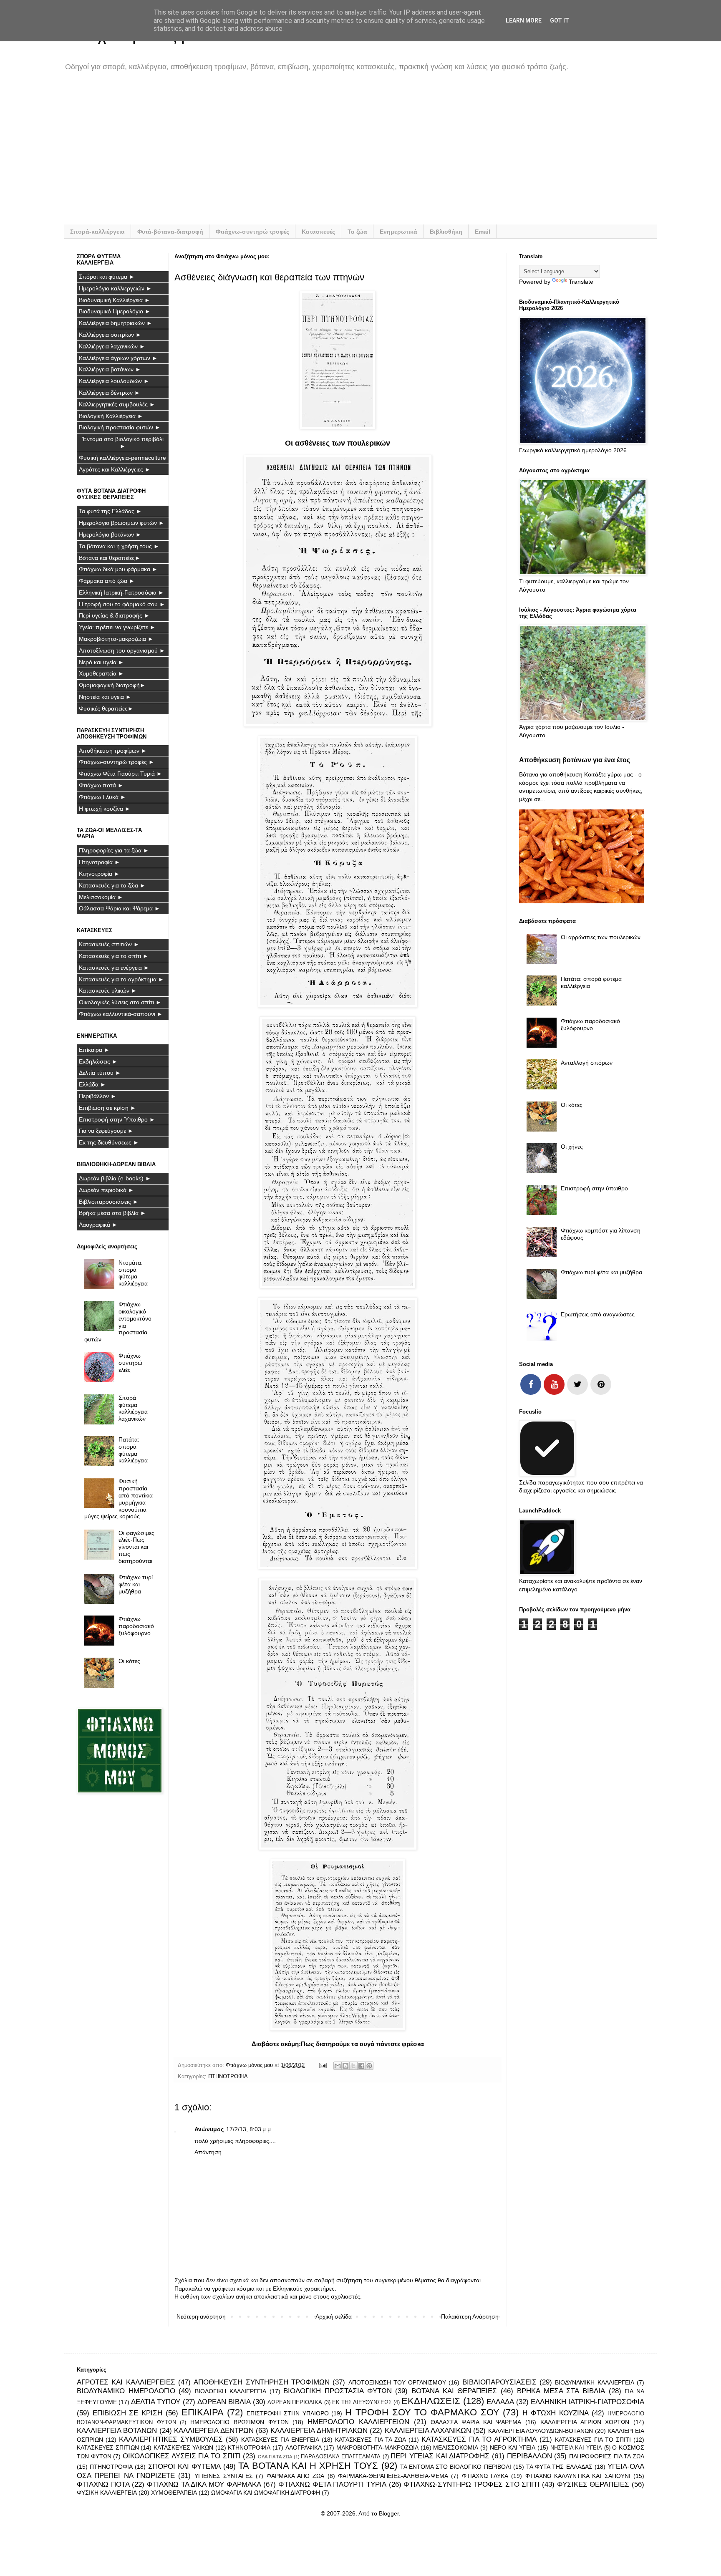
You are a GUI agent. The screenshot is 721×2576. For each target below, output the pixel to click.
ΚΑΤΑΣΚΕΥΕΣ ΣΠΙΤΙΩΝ (108, 2447)
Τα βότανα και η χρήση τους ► (119, 546)
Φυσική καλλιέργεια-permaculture (122, 458)
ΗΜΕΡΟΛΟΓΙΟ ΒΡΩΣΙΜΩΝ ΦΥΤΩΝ (239, 2422)
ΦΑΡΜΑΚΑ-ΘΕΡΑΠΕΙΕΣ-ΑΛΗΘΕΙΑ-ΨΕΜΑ (393, 2476)
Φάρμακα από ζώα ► (107, 581)
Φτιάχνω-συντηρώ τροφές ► (117, 762)
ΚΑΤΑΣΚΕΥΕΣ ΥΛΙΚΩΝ (183, 2447)
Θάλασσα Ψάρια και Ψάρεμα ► (120, 908)
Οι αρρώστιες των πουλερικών (601, 937)
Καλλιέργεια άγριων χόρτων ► (118, 358)
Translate (581, 282)
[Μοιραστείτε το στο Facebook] (361, 2066)
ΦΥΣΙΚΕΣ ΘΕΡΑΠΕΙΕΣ (593, 2484)
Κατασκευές (318, 232)
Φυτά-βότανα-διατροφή (170, 232)
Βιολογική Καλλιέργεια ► (111, 416)
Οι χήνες (572, 1147)
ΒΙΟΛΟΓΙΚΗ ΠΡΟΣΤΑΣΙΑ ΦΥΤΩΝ (337, 2391)
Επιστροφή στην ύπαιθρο (594, 1188)
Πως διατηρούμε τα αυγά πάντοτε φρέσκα (362, 2044)
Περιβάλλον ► (98, 1096)
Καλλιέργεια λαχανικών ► (112, 346)
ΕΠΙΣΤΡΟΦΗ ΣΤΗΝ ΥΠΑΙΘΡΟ (287, 2413)
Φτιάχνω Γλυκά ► (102, 797)
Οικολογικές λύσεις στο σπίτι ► (120, 1002)
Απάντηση (208, 2152)
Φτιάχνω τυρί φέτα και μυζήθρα (136, 1584)
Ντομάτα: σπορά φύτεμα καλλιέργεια (133, 1273)
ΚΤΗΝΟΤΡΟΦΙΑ (249, 2447)
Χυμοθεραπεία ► (101, 673)
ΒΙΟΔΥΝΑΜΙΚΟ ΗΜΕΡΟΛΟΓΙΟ (126, 2391)
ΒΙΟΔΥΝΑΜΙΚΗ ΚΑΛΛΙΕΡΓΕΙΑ (594, 2382)
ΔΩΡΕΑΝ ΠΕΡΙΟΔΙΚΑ (295, 2402)
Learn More (524, 20)
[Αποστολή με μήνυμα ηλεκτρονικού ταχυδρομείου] (338, 2066)
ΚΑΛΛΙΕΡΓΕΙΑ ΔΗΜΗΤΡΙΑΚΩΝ (319, 2431)
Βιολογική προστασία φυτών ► (120, 427)
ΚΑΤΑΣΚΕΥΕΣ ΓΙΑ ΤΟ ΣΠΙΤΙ (593, 2440)
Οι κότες (129, 1661)
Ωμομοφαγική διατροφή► (112, 685)
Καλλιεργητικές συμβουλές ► (117, 404)
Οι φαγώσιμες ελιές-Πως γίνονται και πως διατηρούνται (136, 1547)
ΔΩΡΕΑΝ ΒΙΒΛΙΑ (224, 2402)
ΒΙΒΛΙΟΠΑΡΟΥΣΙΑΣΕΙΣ (499, 2382)
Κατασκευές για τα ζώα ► (112, 885)
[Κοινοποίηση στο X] (353, 2066)
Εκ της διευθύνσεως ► (109, 1142)
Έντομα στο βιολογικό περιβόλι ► (123, 442)
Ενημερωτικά (398, 232)
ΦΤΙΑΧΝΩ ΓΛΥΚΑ (485, 2476)
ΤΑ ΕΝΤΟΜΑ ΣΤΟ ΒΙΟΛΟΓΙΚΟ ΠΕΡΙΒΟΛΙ (456, 2467)
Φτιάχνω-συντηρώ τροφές (252, 232)
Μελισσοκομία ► (101, 897)
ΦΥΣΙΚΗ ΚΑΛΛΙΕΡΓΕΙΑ (107, 2493)
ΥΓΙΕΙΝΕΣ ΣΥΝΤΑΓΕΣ (224, 2476)
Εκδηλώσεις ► (98, 1061)
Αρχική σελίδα (334, 2316)
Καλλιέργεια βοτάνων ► (110, 369)
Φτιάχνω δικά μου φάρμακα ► (118, 569)
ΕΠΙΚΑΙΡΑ (203, 2412)
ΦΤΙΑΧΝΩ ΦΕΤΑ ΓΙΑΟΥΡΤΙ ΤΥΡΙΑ (332, 2484)
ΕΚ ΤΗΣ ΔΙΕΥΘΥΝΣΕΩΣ (362, 2402)
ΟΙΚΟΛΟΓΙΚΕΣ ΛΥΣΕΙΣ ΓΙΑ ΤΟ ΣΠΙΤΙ (182, 2456)
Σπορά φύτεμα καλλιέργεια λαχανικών (133, 1408)
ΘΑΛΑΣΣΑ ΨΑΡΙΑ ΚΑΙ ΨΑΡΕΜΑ (476, 2422)
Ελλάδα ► (92, 1084)
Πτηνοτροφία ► (100, 862)
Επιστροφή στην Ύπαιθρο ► (117, 1119)
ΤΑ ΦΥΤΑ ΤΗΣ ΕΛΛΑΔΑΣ (559, 2467)
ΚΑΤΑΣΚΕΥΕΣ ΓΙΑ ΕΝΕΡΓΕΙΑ (280, 2440)
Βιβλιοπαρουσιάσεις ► (109, 1202)
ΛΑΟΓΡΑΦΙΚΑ (304, 2447)
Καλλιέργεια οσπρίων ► (110, 335)
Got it (560, 20)
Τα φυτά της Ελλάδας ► (110, 511)
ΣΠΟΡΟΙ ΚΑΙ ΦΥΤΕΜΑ (184, 2466)
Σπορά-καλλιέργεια (97, 232)
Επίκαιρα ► (94, 1050)
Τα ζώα (357, 232)
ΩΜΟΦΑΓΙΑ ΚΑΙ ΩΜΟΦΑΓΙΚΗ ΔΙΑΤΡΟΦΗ (266, 2493)
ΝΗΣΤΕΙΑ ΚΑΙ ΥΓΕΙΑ (576, 2448)
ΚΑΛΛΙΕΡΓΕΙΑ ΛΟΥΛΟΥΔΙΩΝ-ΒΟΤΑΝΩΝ (541, 2431)
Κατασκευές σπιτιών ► (109, 944)
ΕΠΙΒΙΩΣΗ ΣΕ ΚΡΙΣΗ (127, 2413)
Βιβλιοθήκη (446, 232)
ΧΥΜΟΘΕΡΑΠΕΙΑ (174, 2493)
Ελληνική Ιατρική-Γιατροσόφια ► (121, 592)
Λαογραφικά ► (98, 1225)
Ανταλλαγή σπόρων (587, 1063)
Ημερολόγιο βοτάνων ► (110, 534)
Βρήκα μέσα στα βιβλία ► (112, 1213)
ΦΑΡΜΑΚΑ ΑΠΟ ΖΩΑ (296, 2476)
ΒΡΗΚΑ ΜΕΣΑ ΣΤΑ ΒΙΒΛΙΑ (561, 2391)
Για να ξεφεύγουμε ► (106, 1131)
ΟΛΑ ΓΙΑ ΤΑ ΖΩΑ (275, 2457)
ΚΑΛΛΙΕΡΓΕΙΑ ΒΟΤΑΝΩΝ (117, 2431)
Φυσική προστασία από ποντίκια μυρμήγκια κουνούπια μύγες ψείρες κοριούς (119, 1499)
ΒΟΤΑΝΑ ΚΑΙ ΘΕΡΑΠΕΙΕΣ (454, 2391)
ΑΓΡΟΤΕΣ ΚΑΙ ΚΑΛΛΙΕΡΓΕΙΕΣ (126, 2382)
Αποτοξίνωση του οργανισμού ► (122, 650)
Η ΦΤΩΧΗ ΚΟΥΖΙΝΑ (555, 2413)
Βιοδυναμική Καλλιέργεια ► (115, 300)
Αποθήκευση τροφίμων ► (113, 751)
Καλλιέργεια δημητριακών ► (116, 323)
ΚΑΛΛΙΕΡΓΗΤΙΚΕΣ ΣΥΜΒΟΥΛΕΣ (171, 2439)
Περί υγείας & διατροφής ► (114, 615)
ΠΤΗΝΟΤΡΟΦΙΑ (228, 2077)
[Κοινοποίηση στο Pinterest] (369, 2066)
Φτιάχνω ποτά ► (101, 785)
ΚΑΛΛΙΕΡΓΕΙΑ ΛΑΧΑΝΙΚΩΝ (428, 2431)
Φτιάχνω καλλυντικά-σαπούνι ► (121, 1014)
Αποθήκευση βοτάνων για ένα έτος (575, 760)
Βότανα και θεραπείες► (110, 558)
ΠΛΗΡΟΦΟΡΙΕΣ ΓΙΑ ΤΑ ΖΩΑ (607, 2456)
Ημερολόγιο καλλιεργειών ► (115, 288)
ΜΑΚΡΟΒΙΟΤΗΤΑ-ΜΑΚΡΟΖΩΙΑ (377, 2447)
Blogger (389, 2513)
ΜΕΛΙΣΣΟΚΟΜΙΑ (456, 2447)
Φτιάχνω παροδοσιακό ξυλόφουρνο (136, 1626)
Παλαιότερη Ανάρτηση (470, 2316)
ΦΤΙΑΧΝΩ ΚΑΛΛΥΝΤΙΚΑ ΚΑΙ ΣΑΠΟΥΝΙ (578, 2476)
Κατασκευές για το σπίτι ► (114, 956)
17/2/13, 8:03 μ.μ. (249, 2129)
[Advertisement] (327, 154)
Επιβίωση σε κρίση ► (107, 1108)
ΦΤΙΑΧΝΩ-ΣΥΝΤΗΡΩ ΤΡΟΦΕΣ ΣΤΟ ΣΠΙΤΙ (471, 2484)
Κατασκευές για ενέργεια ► (114, 968)
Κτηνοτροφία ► (99, 874)
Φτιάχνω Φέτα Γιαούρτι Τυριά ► (121, 774)
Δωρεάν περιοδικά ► (106, 1190)
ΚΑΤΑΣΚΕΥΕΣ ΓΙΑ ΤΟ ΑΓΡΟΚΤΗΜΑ (479, 2439)
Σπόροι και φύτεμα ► (107, 277)
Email (483, 232)
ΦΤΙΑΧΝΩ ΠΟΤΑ (103, 2484)
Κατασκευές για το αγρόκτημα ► (121, 979)
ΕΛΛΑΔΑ (500, 2402)
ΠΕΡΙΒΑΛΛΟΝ (529, 2456)
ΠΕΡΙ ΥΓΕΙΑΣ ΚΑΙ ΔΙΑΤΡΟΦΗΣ (440, 2456)
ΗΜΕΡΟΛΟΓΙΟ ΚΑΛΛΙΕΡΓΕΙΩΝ (358, 2422)
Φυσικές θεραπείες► (106, 708)
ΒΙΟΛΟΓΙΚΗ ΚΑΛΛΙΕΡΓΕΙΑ (231, 2391)
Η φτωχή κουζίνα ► (105, 809)
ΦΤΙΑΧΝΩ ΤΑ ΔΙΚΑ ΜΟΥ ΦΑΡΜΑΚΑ (204, 2484)
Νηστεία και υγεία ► (105, 697)
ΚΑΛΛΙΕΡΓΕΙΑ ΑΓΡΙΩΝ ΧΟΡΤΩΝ (585, 2422)
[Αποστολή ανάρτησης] (323, 2065)
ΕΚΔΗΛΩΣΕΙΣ (431, 2401)
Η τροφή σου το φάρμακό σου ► (122, 604)
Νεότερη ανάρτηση (201, 2316)
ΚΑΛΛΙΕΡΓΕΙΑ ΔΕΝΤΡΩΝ (214, 2431)
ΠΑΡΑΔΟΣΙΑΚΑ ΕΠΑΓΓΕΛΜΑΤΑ (341, 2457)
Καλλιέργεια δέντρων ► (110, 393)
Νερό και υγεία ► (101, 662)
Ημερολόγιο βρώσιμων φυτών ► (122, 523)
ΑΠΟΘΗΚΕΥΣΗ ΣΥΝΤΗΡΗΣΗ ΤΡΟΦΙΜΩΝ (262, 2382)
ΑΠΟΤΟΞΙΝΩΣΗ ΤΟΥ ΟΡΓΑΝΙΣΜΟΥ (397, 2382)
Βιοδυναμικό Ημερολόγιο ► (115, 311)
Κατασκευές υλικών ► (108, 991)
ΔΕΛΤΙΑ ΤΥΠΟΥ (156, 2402)
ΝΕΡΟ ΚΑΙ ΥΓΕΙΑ (513, 2447)
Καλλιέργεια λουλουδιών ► (114, 381)
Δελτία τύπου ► (100, 1073)
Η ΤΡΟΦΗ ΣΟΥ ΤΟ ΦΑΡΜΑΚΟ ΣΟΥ (422, 2412)
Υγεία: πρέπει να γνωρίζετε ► (117, 627)
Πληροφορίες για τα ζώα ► (114, 850)
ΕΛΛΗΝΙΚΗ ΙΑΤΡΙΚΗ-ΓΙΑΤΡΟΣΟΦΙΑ (587, 2402)
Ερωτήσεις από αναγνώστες (598, 1314)
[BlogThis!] (345, 2066)
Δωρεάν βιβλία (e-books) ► (115, 1178)
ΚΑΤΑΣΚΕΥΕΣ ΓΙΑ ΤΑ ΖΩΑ (371, 2440)
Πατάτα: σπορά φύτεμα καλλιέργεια (133, 1450)
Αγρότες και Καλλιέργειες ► (115, 469)
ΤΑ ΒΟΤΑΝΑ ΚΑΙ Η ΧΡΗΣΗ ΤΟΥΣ (308, 2466)
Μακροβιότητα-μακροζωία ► (116, 639)
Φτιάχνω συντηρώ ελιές (130, 1363)
